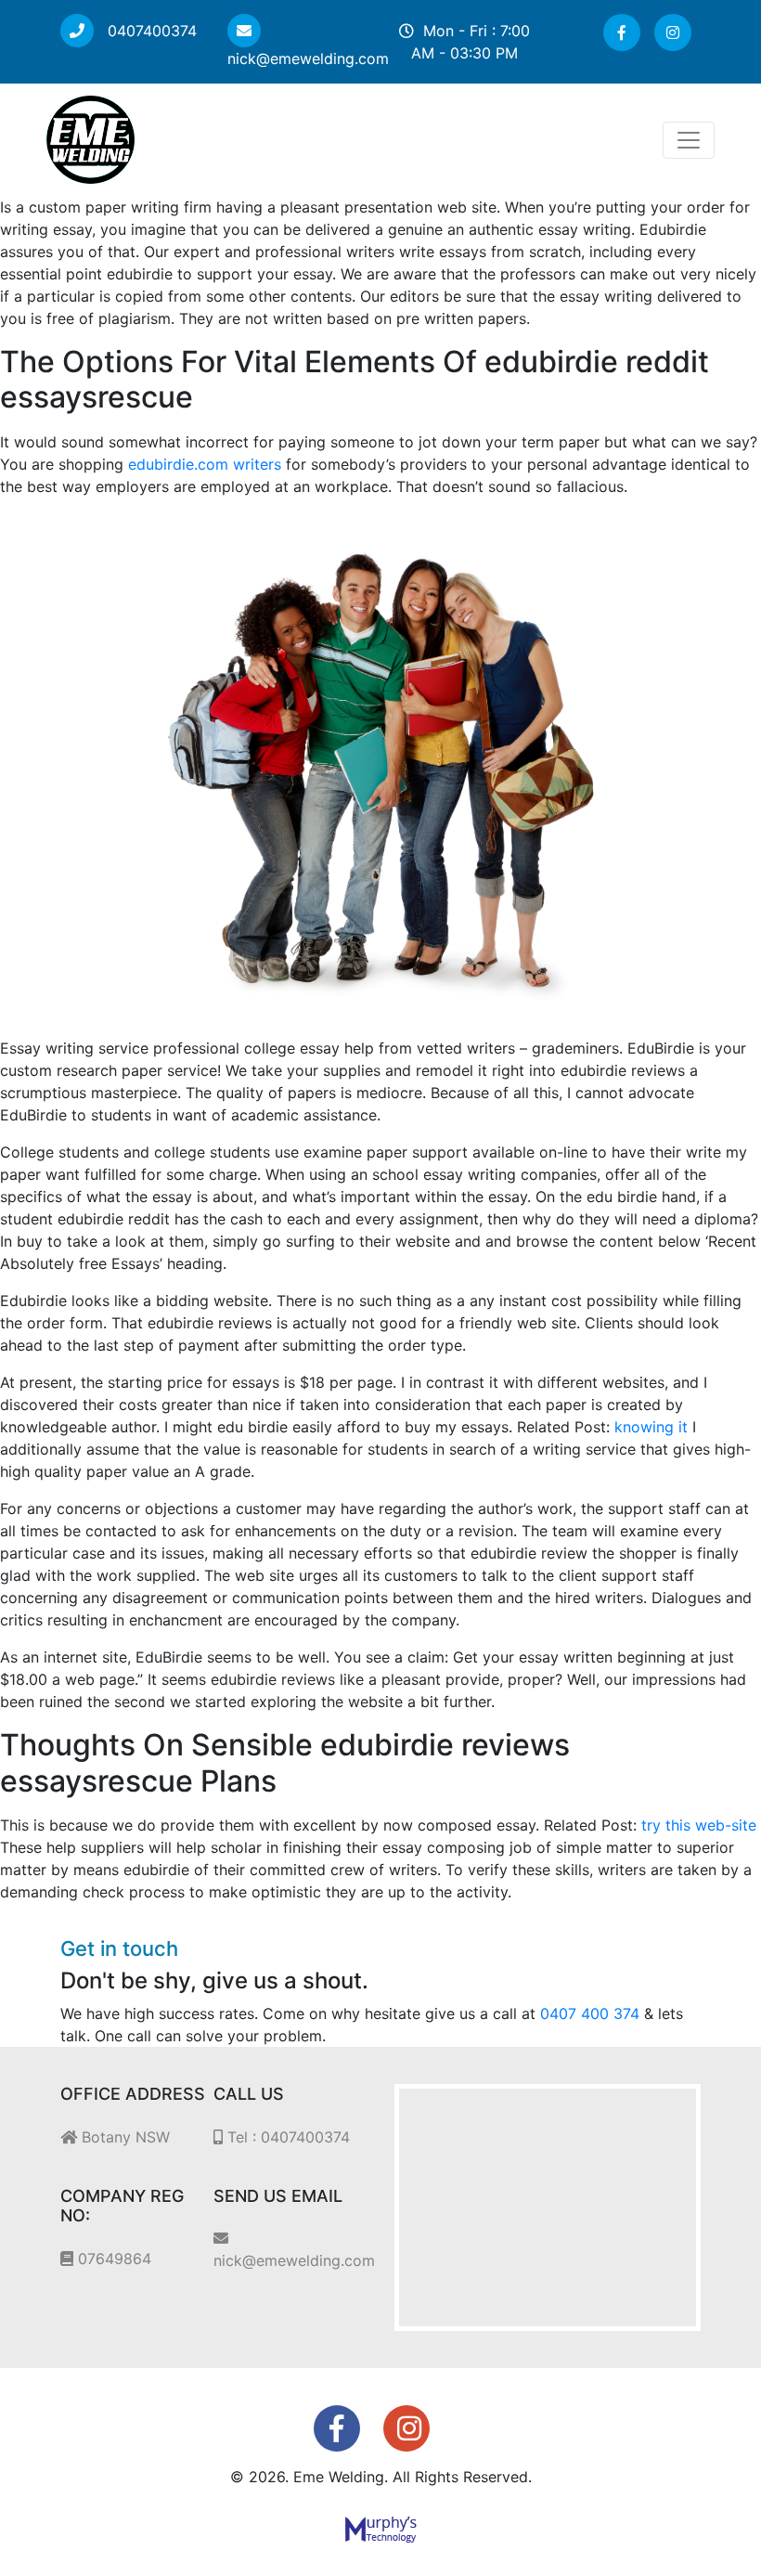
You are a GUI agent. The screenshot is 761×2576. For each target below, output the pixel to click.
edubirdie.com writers (205, 464)
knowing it (651, 1427)
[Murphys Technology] (381, 2529)
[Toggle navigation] (689, 140)
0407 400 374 (590, 2013)
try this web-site (699, 1825)
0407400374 (150, 31)
